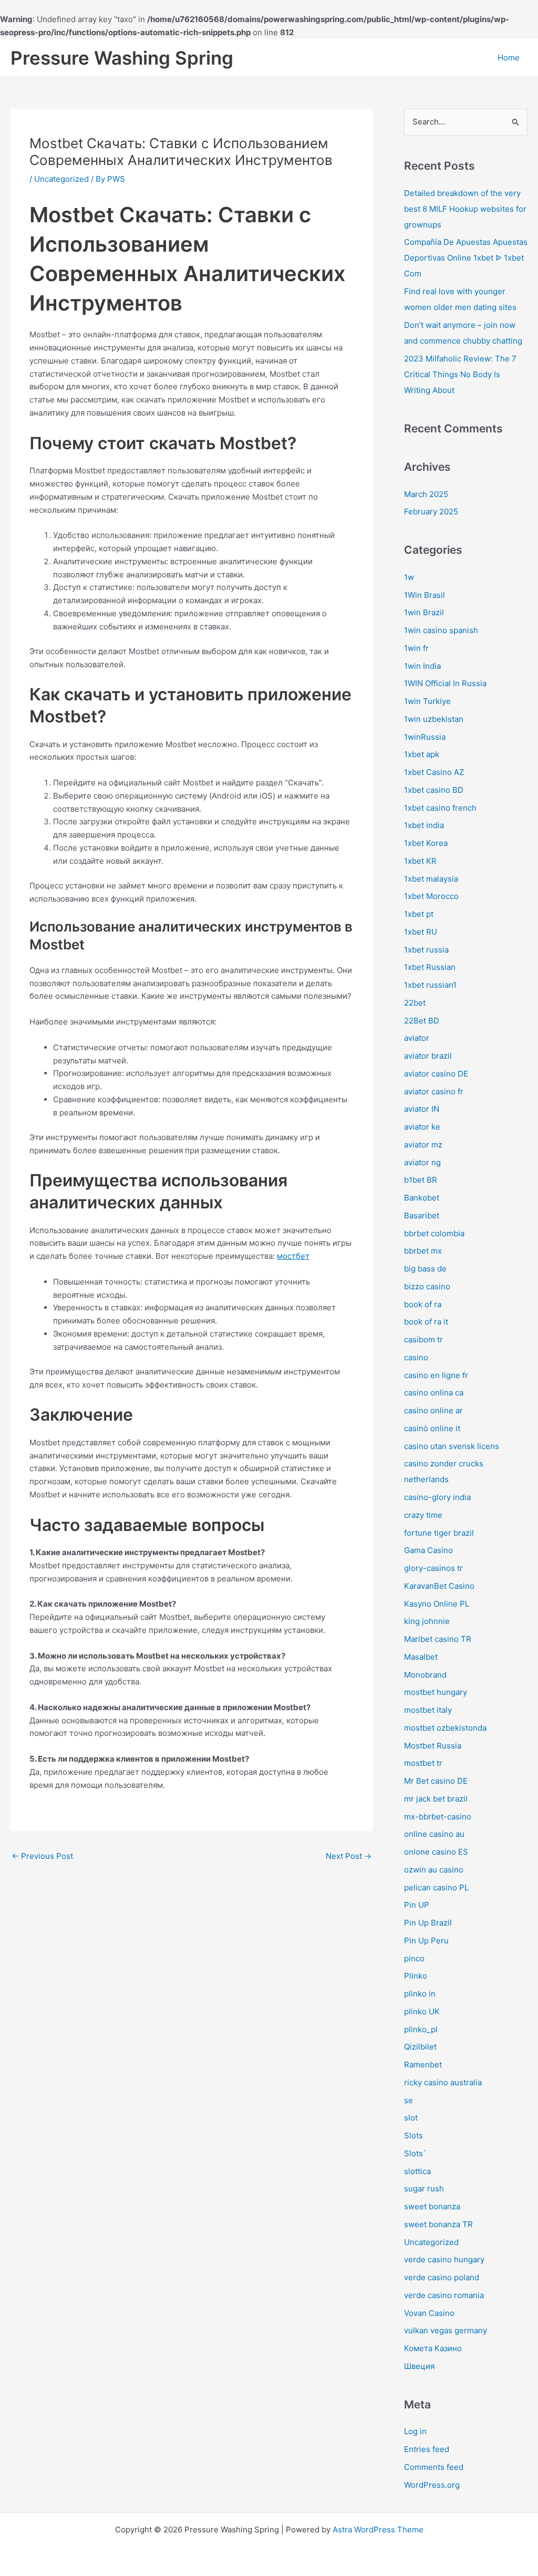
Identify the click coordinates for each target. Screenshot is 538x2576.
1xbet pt (419, 914)
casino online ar (433, 1410)
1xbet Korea (426, 843)
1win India (422, 666)
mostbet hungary (436, 1692)
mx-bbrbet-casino (438, 1817)
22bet (415, 1003)
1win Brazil (424, 612)
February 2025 (431, 511)
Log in (415, 2431)
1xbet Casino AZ (434, 772)
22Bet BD (422, 1021)
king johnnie (427, 1621)
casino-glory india (437, 1497)
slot (411, 2118)
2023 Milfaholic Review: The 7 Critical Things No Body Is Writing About (460, 374)
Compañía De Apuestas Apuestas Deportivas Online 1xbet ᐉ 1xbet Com (466, 258)
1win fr (416, 648)
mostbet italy (428, 1710)
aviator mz (423, 1145)
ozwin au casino (434, 1870)
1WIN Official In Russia (445, 683)
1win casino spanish (441, 630)
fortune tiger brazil (439, 1533)
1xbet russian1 (430, 985)
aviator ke (422, 1127)
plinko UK (422, 2011)
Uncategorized (61, 179)
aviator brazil (428, 1056)
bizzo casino (427, 1286)
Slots (413, 2135)
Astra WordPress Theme (378, 2530)
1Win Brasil (425, 595)
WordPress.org (432, 2485)
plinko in (420, 1994)
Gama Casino (428, 1550)
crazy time (423, 1515)
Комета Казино (433, 2348)
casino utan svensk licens (452, 1446)
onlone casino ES (436, 1852)
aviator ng (422, 1162)
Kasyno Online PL (437, 1604)
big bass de (425, 1269)
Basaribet (422, 1215)
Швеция (419, 2366)
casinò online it (432, 1428)
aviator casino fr (434, 1092)
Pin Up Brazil (428, 1923)
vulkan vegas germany (446, 2330)
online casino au (434, 1834)
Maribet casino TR (438, 1639)
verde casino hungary (444, 2259)
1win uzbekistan (434, 719)
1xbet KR (420, 861)
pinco (414, 1958)
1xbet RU (421, 932)
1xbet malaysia (431, 879)
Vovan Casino (429, 2313)
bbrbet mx (423, 1251)
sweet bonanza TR (438, 2224)
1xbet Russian (430, 967)
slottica (417, 2171)
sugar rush (424, 2189)
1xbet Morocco (431, 896)
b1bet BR (421, 1180)
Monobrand (425, 1675)
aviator (417, 1038)
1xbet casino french (440, 808)
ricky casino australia (443, 2082)
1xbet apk (422, 754)
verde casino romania (444, 2295)
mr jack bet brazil (436, 1799)
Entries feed (427, 2449)
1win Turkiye (427, 701)
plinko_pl (421, 2029)
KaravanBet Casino (439, 1586)
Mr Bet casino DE (436, 1781)
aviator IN (422, 1109)
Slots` (415, 2153)
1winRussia (425, 737)
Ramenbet (423, 2065)
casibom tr (423, 1339)
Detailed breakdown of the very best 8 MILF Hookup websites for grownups (465, 209)
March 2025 (426, 494)
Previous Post (42, 1856)
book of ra (423, 1304)
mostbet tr (423, 1763)
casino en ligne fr (436, 1375)
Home (509, 58)
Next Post (349, 1856)
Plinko (416, 1976)
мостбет (293, 1256)
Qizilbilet (420, 2047)
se (408, 2100)
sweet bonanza (432, 2206)
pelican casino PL (436, 1887)
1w (409, 577)
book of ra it (426, 1322)
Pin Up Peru (426, 1941)
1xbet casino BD (434, 790)
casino (416, 1357)
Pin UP (417, 1905)
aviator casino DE (436, 1074)
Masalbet (421, 1657)
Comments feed (434, 2467)
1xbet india (424, 825)
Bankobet (422, 1198)
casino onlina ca (434, 1393)
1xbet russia (426, 950)
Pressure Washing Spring (122, 58)
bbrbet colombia (434, 1233)
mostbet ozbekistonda (445, 1728)
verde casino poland (442, 2277)
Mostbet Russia (433, 1746)
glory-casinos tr (433, 1568)
